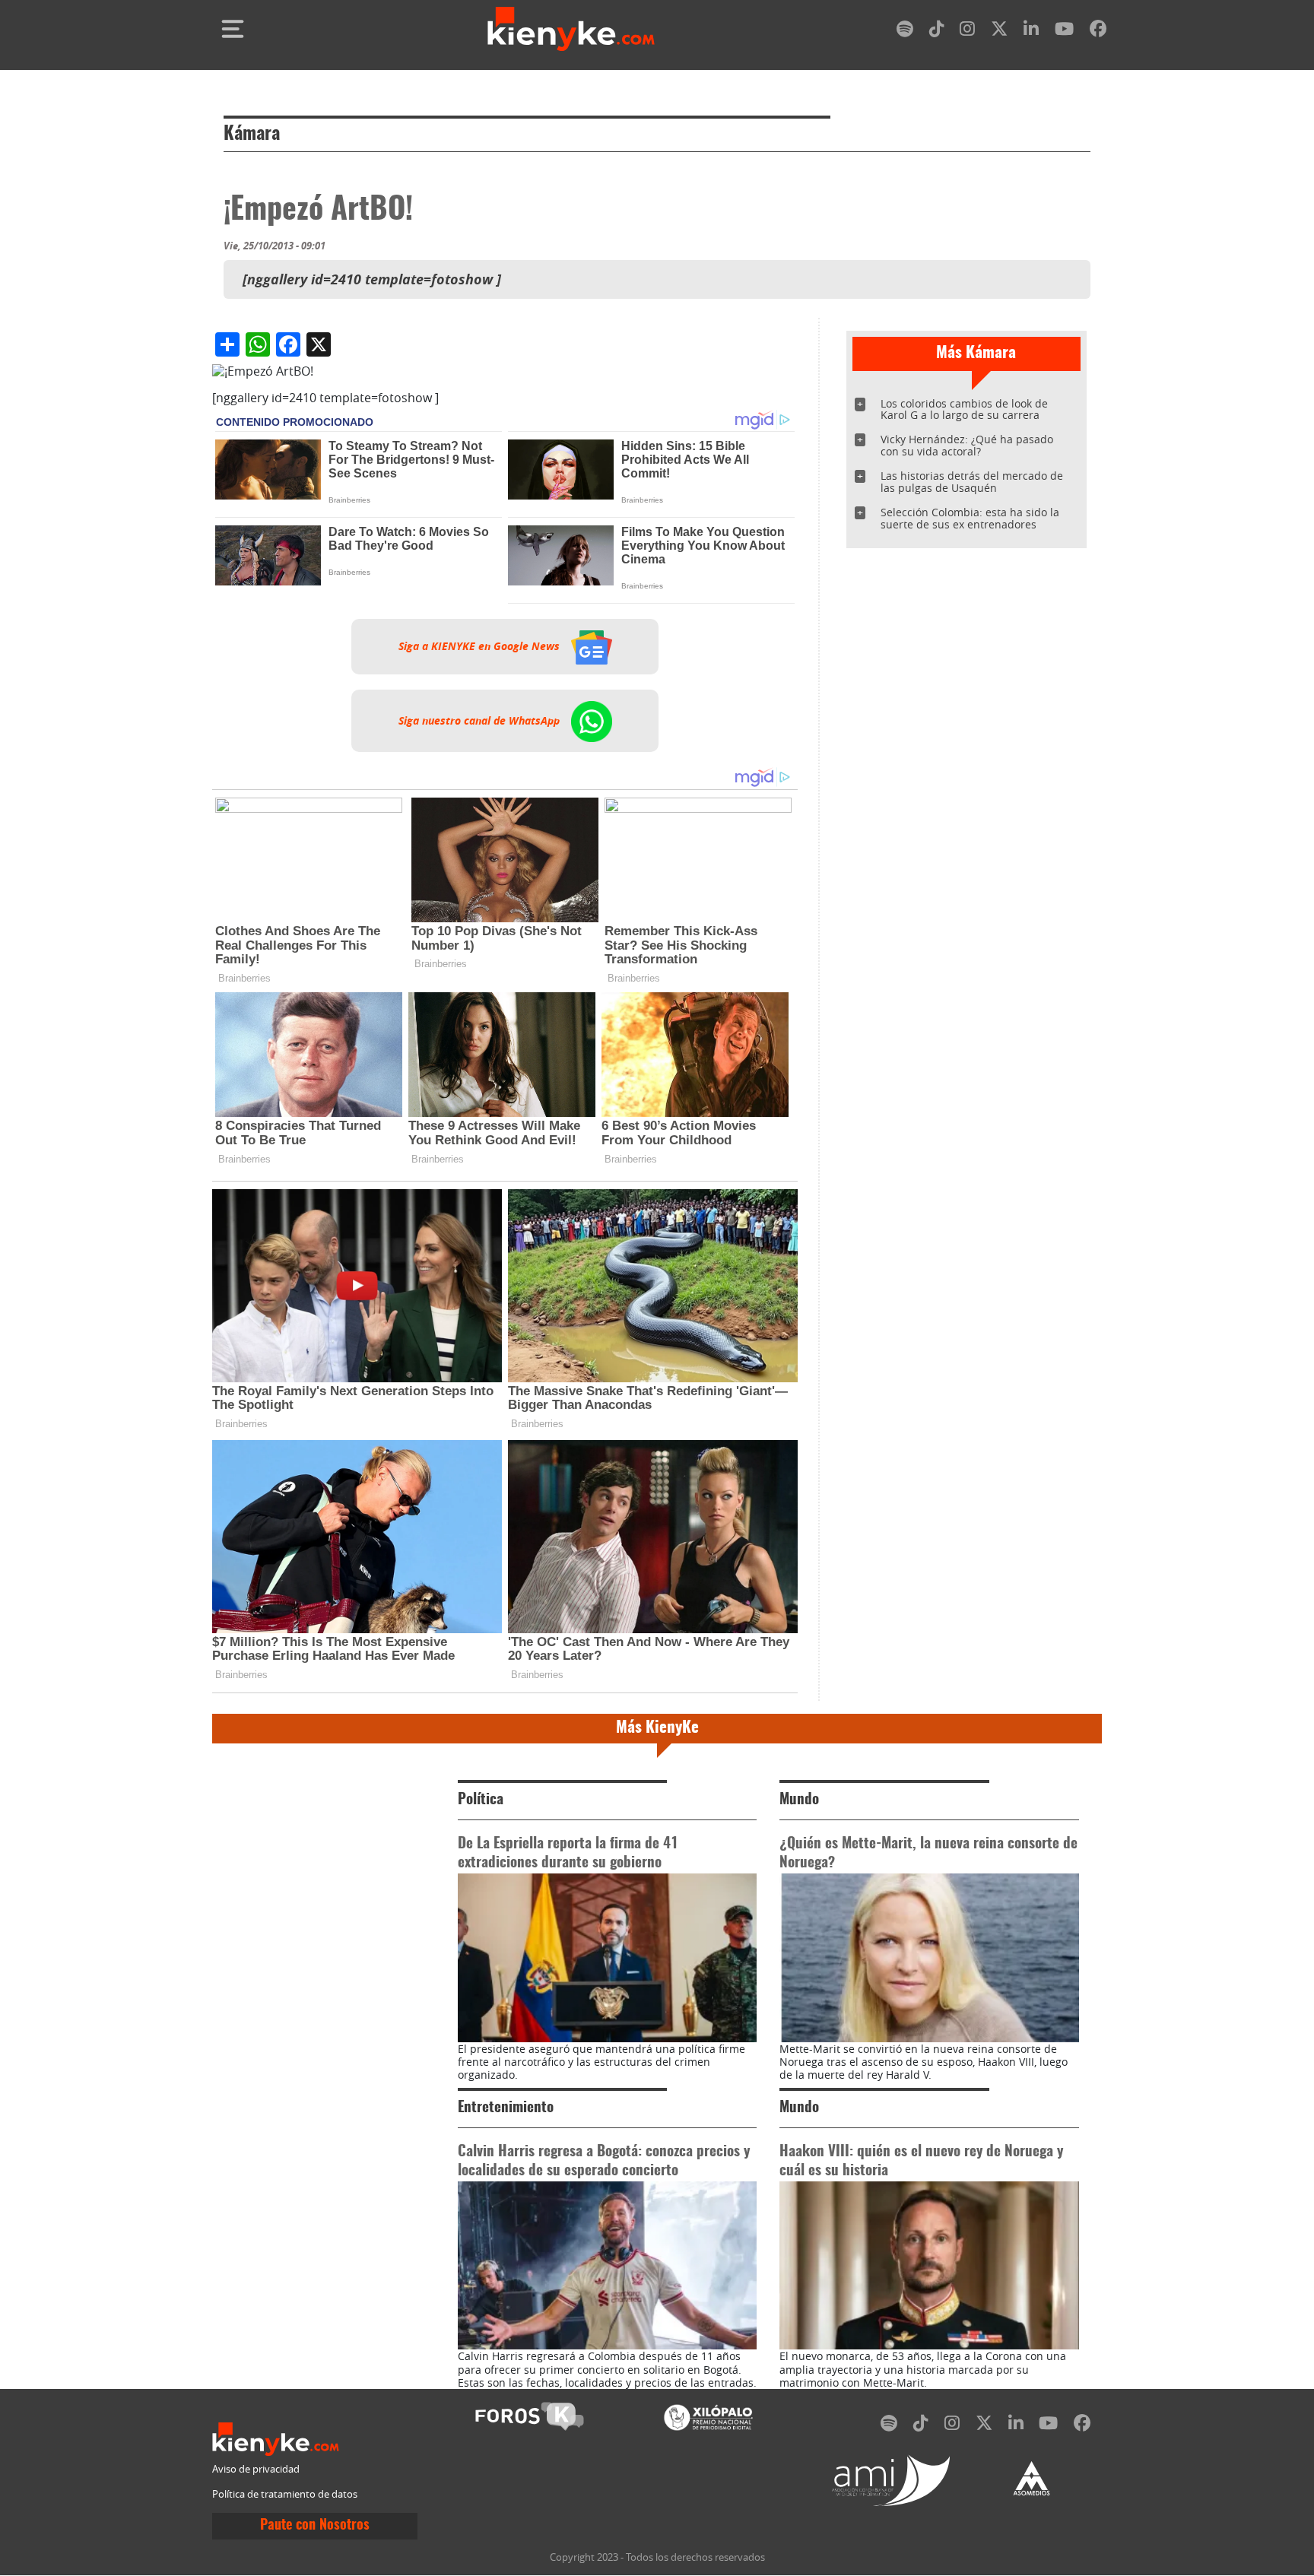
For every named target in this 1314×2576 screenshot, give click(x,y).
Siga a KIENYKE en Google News (481, 646)
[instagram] (967, 32)
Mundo (799, 1800)
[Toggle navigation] (233, 29)
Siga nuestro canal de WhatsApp (481, 721)
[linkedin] (1031, 32)
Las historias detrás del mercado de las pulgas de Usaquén (972, 482)
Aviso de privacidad (256, 2469)
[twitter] (999, 32)
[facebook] (1098, 32)
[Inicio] (571, 29)
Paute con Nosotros (315, 2526)
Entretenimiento (506, 2108)
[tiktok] (937, 32)
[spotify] (905, 32)
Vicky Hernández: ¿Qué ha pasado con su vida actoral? (967, 445)
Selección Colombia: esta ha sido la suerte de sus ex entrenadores (970, 518)
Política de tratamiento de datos (285, 2494)
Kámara (252, 135)
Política (481, 1800)
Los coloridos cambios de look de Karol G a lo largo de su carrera (964, 409)
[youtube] (1064, 32)
